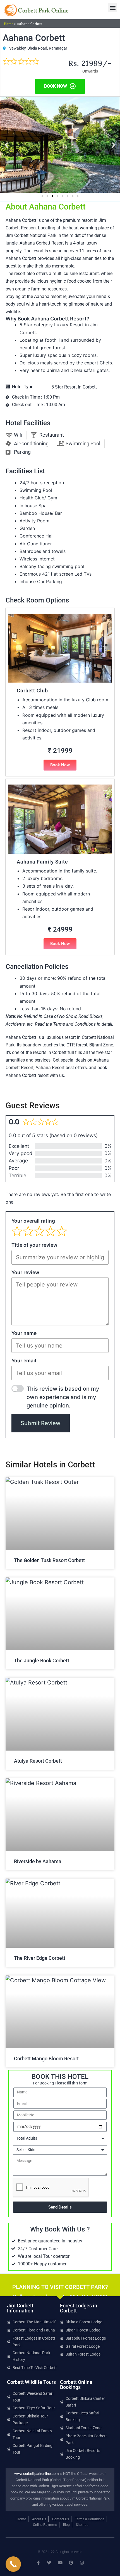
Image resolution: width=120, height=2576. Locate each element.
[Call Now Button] (13, 2564)
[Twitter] (49, 2563)
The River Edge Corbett (40, 1958)
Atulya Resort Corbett (38, 1761)
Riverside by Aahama (38, 1861)
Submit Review (41, 1423)
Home (9, 24)
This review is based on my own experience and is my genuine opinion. (63, 1397)
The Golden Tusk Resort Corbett (49, 1560)
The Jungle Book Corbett (42, 1661)
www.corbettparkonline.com (36, 2474)
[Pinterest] (71, 2563)
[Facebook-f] (38, 2563)
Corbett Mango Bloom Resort (46, 2059)
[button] (113, 7)
